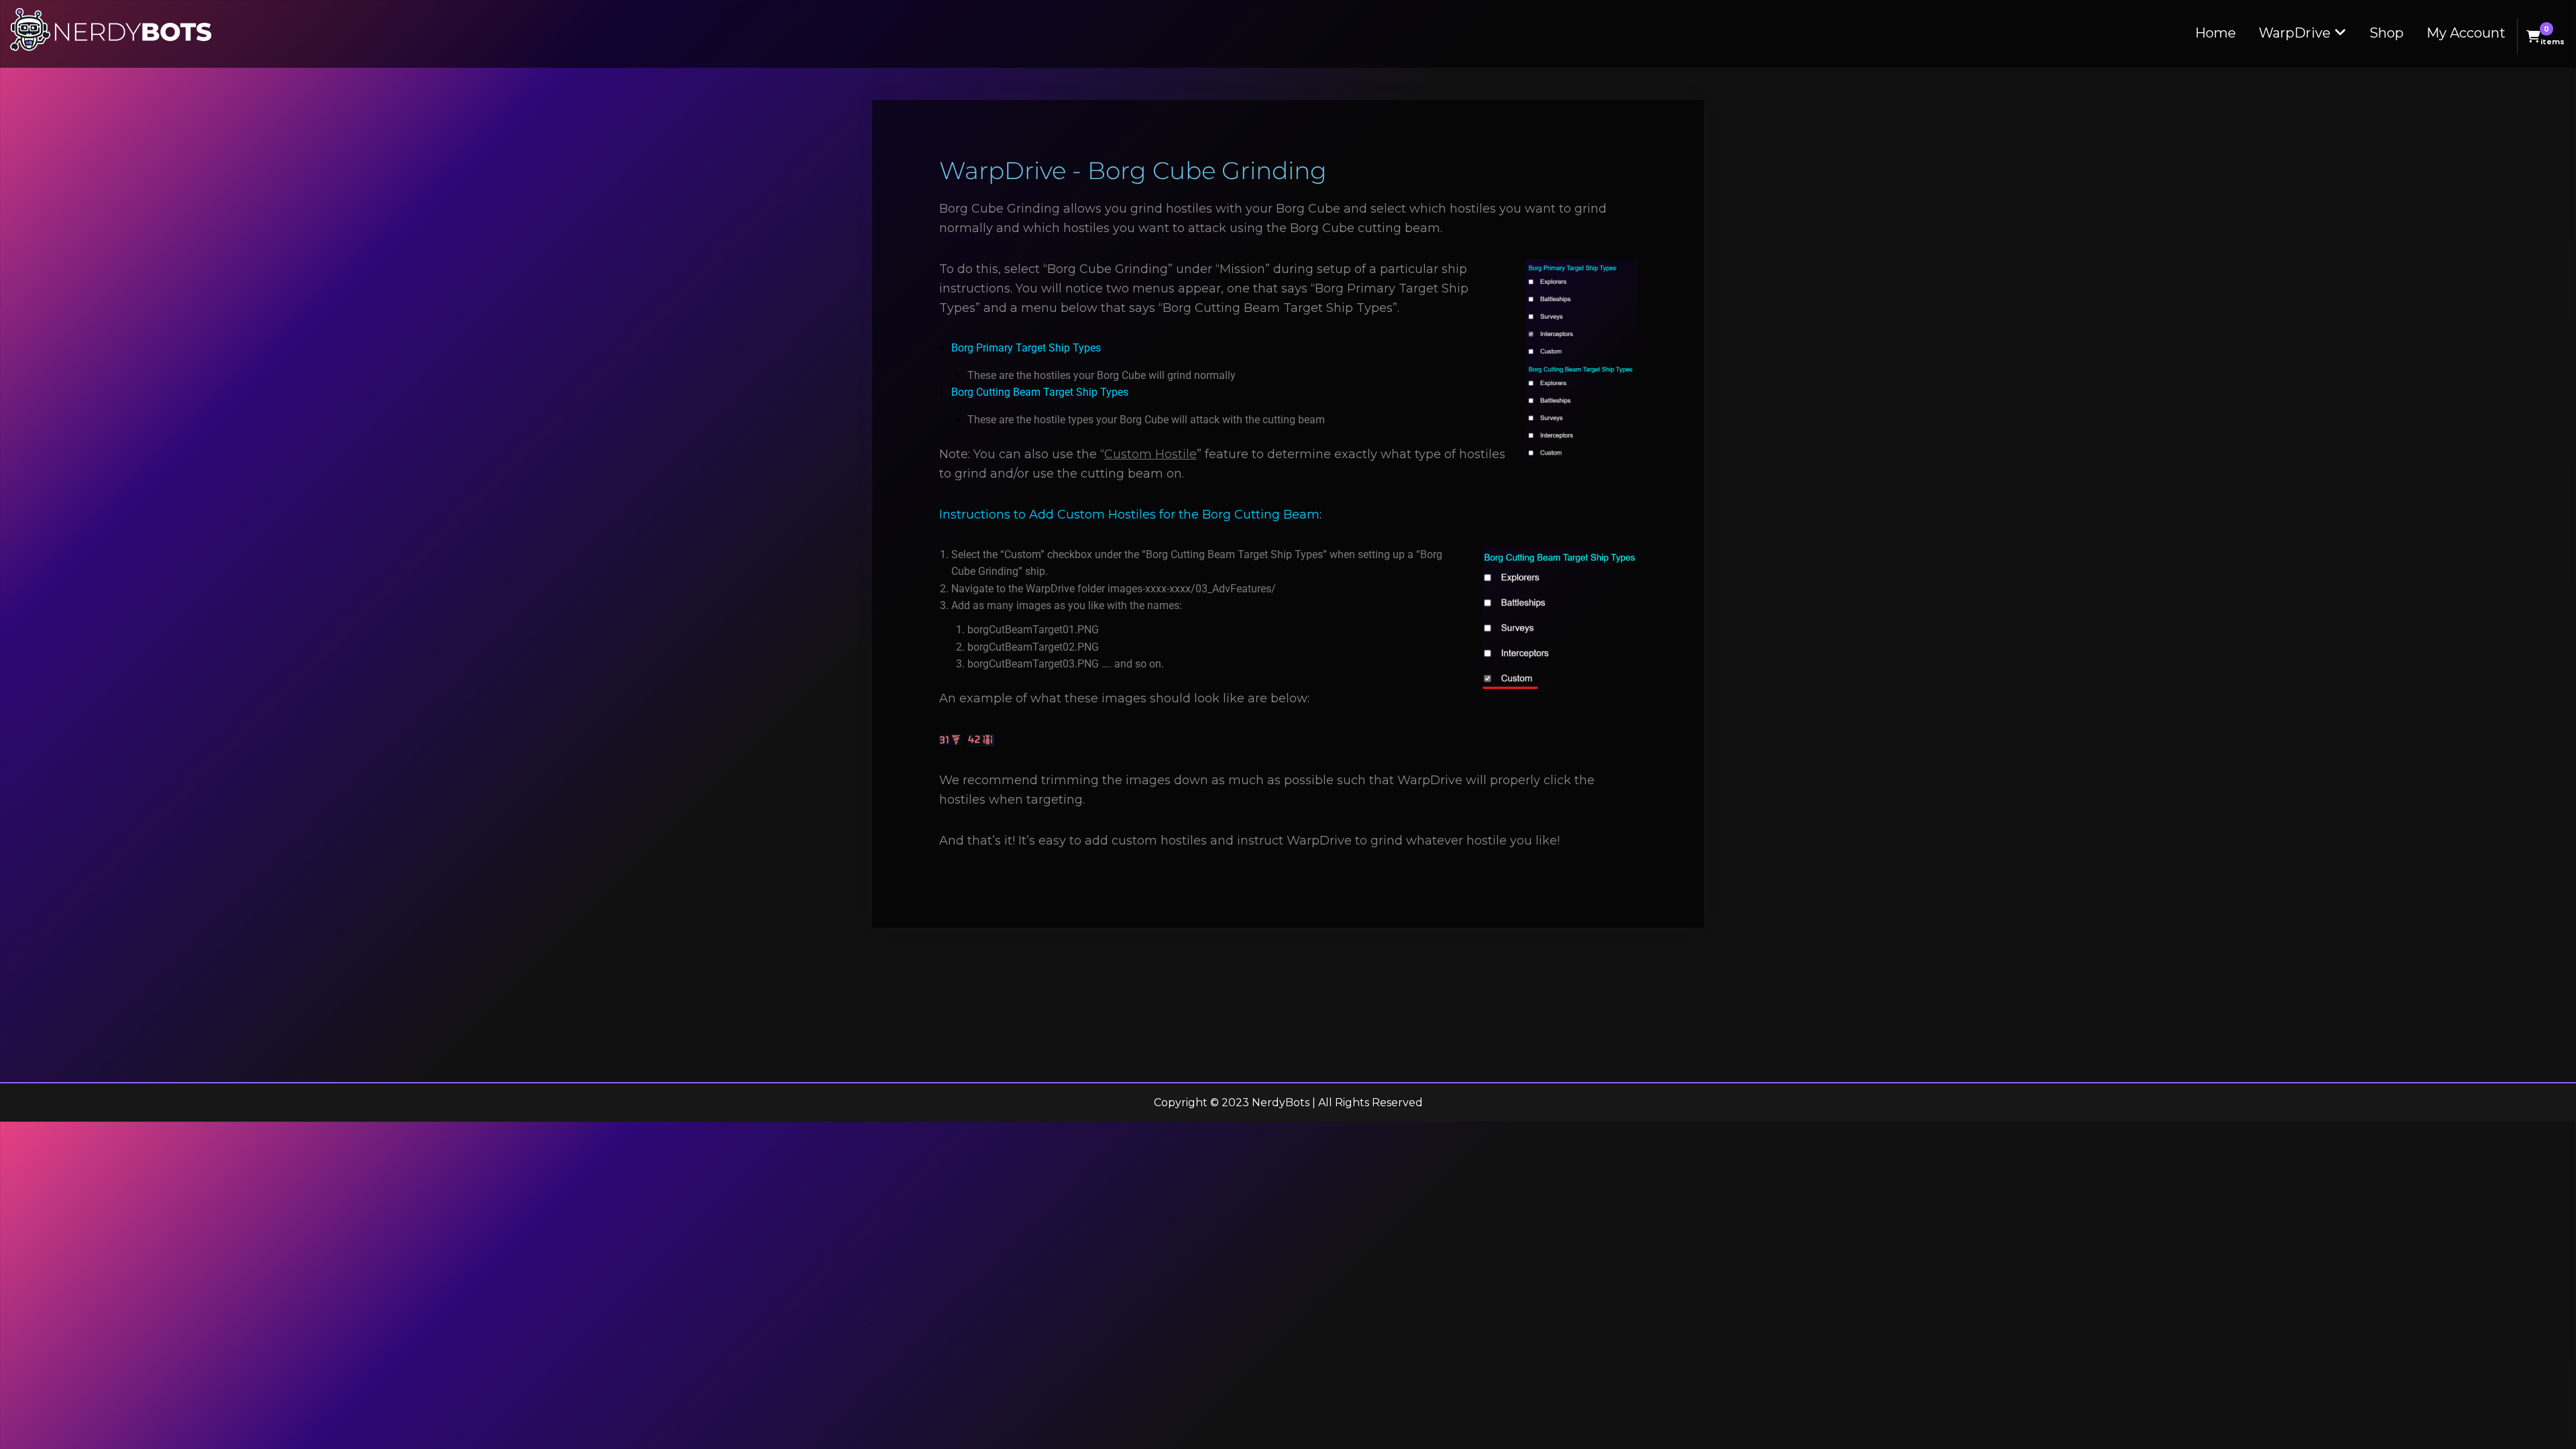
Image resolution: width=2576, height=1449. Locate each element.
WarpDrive (2295, 33)
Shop (2386, 33)
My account (2466, 33)
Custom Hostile (1150, 454)
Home (2215, 33)
